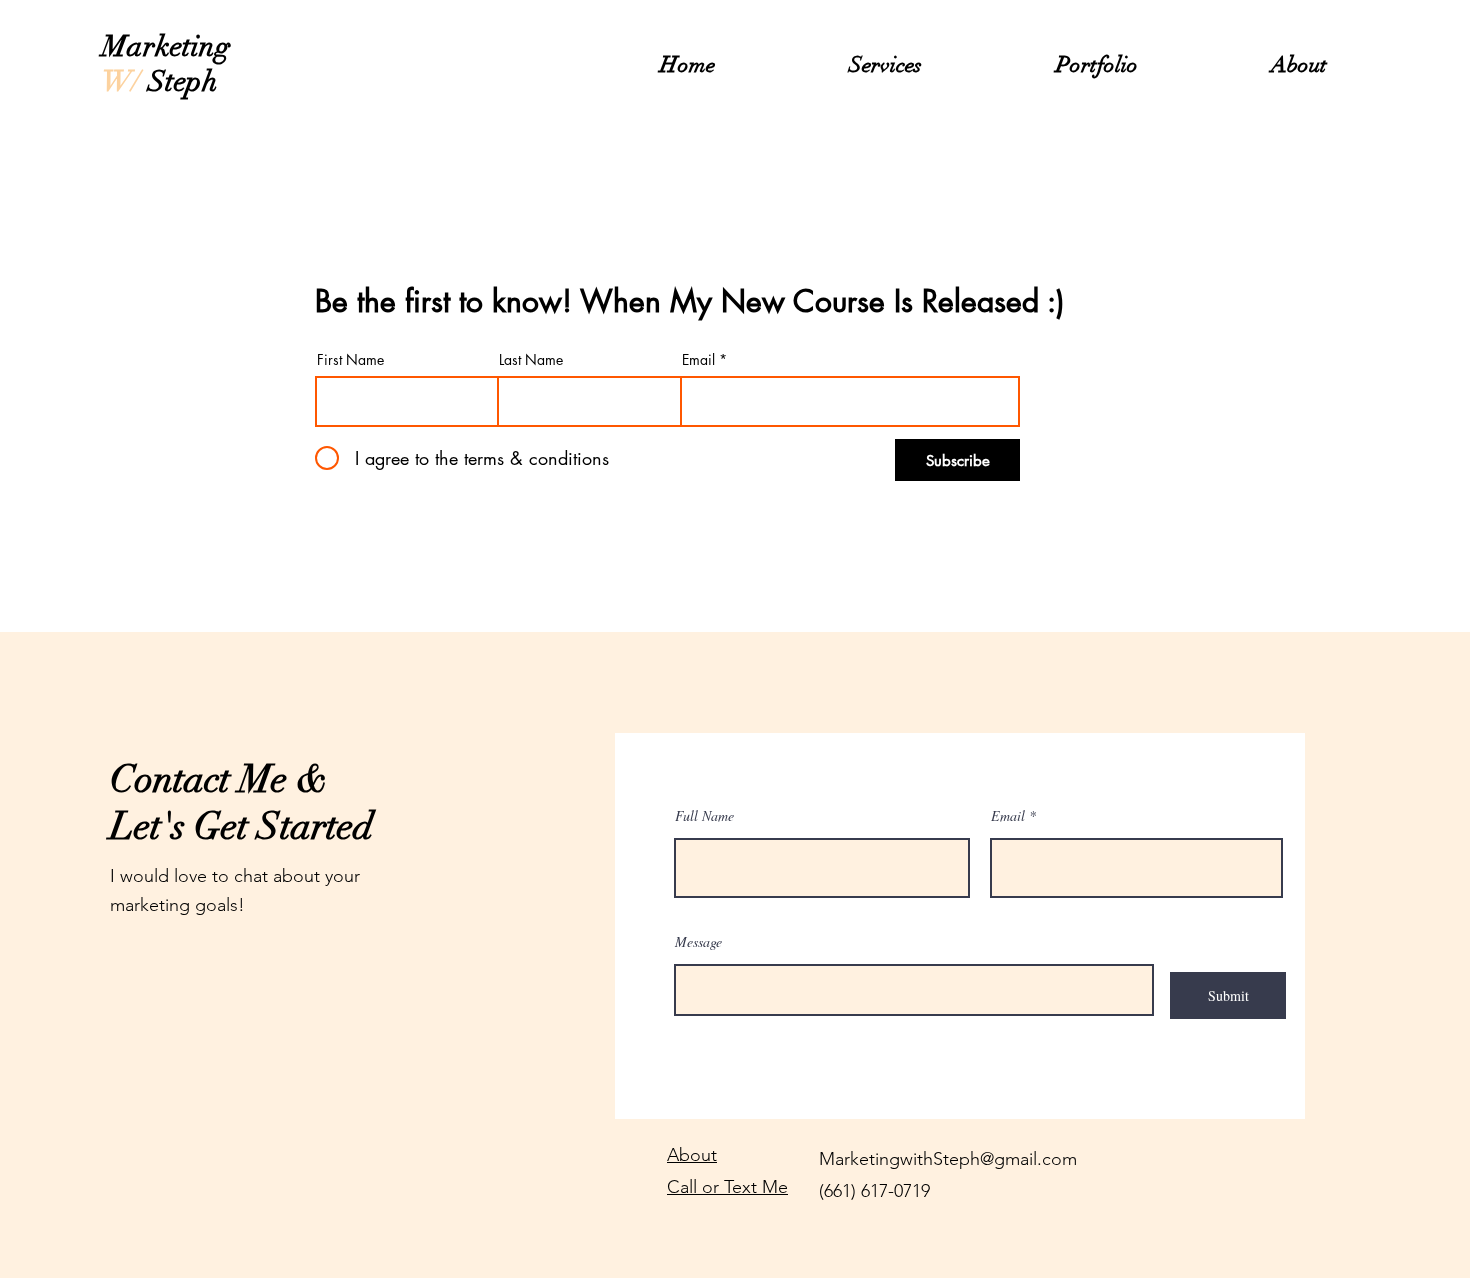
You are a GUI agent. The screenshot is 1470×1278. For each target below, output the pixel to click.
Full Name (704, 816)
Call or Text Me (727, 1187)
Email (698, 360)
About (692, 1155)
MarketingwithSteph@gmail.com (948, 1159)
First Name (350, 360)
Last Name (531, 360)
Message (698, 942)
